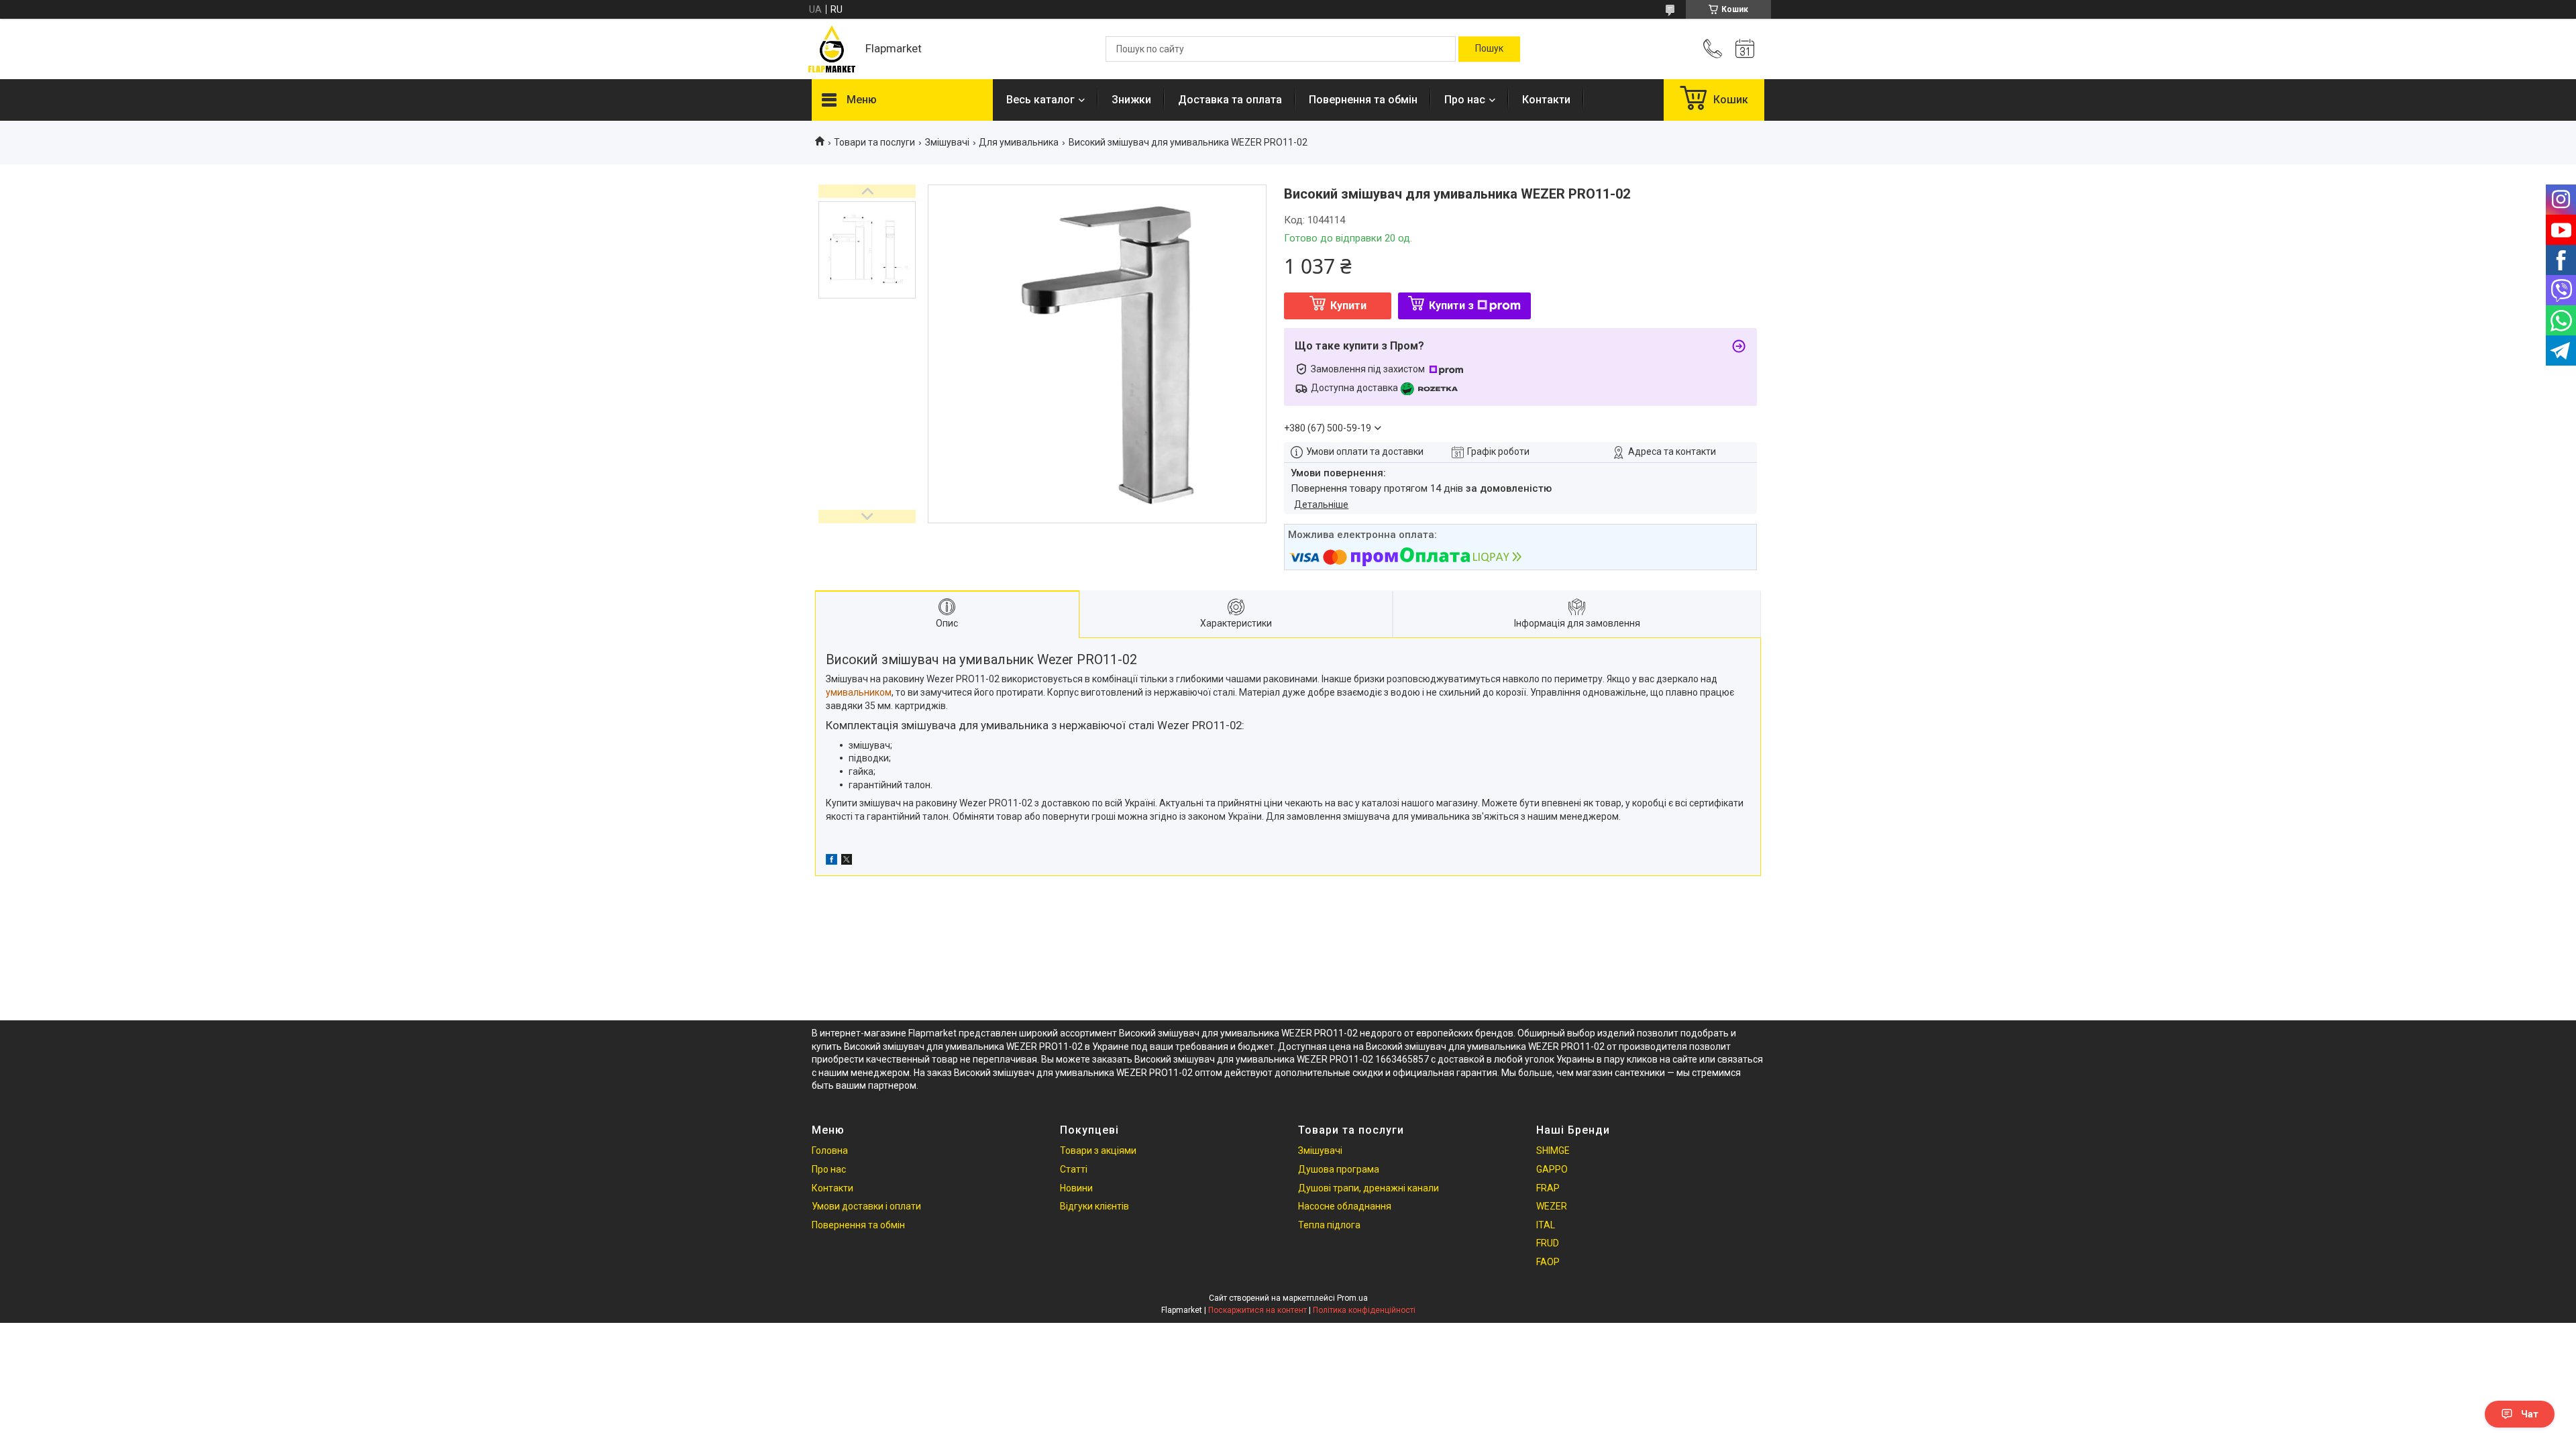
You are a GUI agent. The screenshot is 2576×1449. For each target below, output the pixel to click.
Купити (1348, 306)
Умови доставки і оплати (866, 1206)
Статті (1074, 1169)
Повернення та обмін (1363, 100)
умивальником (859, 692)
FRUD (1548, 1243)
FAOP (1548, 1262)
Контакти (1546, 100)
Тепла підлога (1329, 1225)
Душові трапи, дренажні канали (1368, 1188)
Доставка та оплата (1230, 100)
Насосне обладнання (1345, 1206)
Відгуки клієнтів (1094, 1206)
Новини (1076, 1188)
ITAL (1546, 1225)
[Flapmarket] (832, 49)
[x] (847, 861)
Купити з (1451, 306)
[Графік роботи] (1745, 49)
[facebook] (831, 861)
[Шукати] (1489, 49)
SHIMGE (1553, 1150)
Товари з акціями (1098, 1150)
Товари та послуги (874, 142)
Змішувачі (947, 142)
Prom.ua (1352, 1298)
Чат (2530, 1414)
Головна (830, 1150)
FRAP (1548, 1188)
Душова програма (1339, 1169)
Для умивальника (1019, 142)
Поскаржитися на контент (1257, 1310)
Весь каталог (1040, 100)
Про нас (1465, 100)
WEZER (1552, 1206)
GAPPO (1552, 1169)
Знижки (1131, 100)
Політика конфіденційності (1364, 1310)
